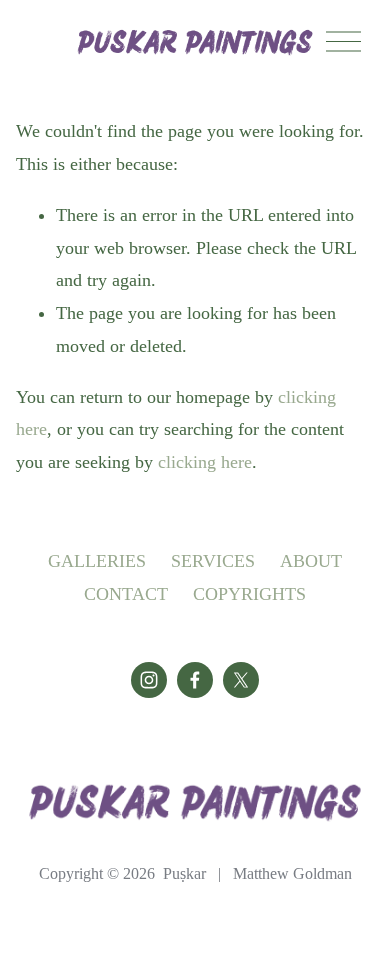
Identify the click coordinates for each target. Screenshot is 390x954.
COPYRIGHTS (249, 594)
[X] (241, 680)
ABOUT (311, 561)
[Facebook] (195, 680)
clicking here (205, 462)
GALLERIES (97, 561)
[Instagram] (149, 680)
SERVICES (213, 561)
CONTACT (126, 594)
